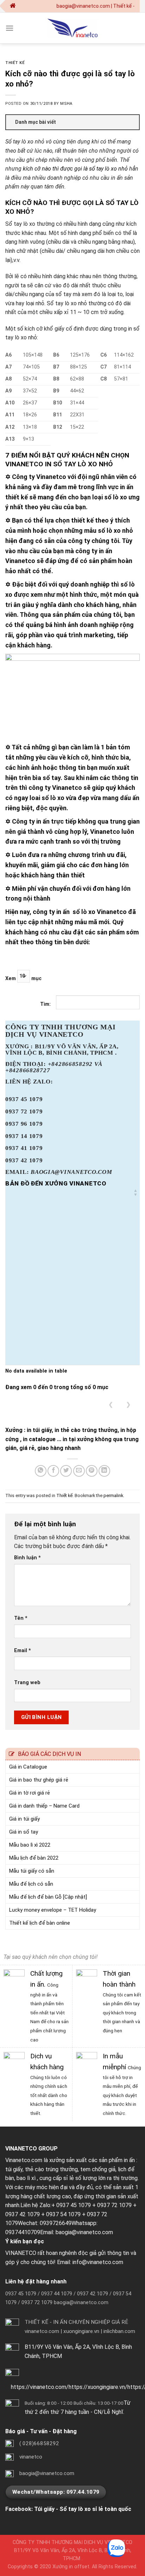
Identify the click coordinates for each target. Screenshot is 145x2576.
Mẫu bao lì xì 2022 (30, 1845)
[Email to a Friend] (79, 1471)
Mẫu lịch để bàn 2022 (34, 1858)
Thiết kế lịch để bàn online (40, 1923)
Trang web (27, 1683)
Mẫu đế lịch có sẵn (31, 1884)
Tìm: (45, 1004)
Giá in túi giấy (24, 1819)
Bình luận (27, 1558)
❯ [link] (128, 1404)
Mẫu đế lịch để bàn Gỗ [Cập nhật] (48, 1897)
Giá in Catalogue (28, 1767)
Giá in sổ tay (24, 1832)
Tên (21, 1618)
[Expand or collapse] (131, 122)
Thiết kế (15, 63)
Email (23, 1651)
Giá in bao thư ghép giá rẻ (39, 1780)
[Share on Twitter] (66, 1471)
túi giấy (14, 2169)
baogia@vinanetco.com (84, 2232)
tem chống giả (98, 2169)
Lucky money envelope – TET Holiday (53, 1910)
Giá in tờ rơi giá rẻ (30, 1793)
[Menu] (10, 28)
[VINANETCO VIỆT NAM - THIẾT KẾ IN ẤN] (72, 28)
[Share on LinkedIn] (104, 1471)
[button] (135, 1193)
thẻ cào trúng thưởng (51, 2169)
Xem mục (23, 979)
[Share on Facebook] (53, 1471)
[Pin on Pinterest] (92, 1471)
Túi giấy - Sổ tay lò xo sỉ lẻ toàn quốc (83, 2509)
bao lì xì (26, 2178)
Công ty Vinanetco (39, 477)
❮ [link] (111, 1404)
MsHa (66, 104)
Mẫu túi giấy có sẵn (32, 1871)
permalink (113, 1495)
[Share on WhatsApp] (41, 1471)
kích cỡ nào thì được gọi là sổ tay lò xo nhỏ (75, 169)
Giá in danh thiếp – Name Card (44, 1806)
